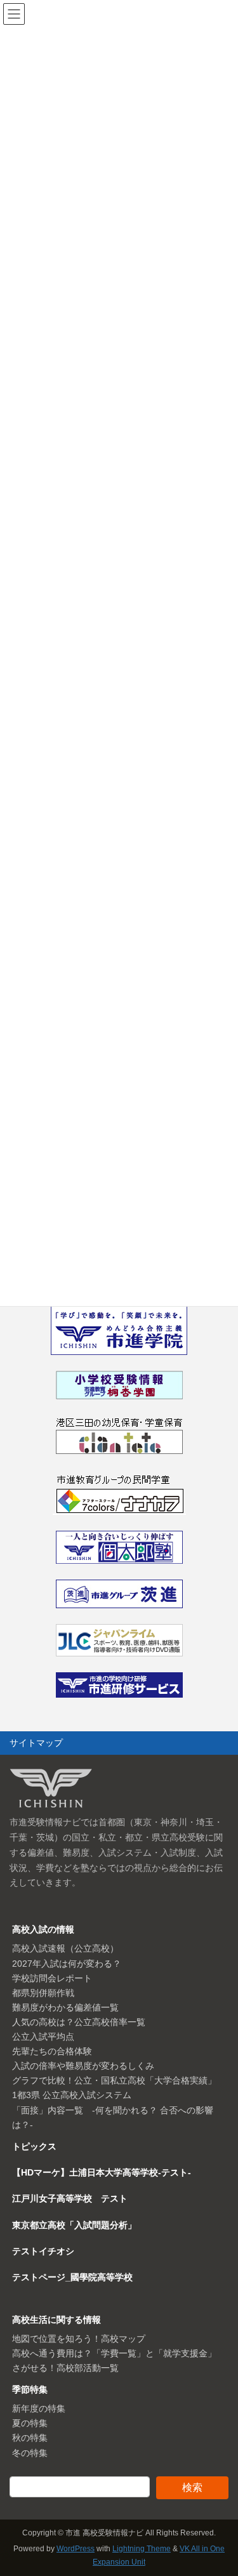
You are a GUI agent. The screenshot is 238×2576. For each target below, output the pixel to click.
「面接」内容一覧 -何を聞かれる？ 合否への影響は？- (113, 2117)
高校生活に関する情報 (56, 2320)
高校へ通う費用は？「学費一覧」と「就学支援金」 (114, 2353)
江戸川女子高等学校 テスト (70, 2198)
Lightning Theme (142, 2549)
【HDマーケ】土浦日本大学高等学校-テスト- (102, 2172)
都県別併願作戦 (43, 1993)
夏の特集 (30, 2423)
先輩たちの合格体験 (52, 2051)
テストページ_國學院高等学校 (72, 2277)
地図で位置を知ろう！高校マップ (79, 2339)
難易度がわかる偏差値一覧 (65, 2007)
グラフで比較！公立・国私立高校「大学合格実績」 (114, 2080)
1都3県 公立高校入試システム (72, 2095)
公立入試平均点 (43, 2037)
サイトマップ (36, 1743)
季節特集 (30, 2389)
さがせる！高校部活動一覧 (65, 2368)
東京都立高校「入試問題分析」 (74, 2225)
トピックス (34, 2146)
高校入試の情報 (43, 1929)
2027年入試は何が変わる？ (67, 1964)
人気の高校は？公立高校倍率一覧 (79, 2022)
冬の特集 (30, 2453)
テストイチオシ (43, 2251)
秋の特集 (30, 2438)
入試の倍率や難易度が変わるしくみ (83, 2066)
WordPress (76, 2549)
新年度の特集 (39, 2408)
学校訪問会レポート (52, 1978)
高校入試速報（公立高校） (65, 1948)
